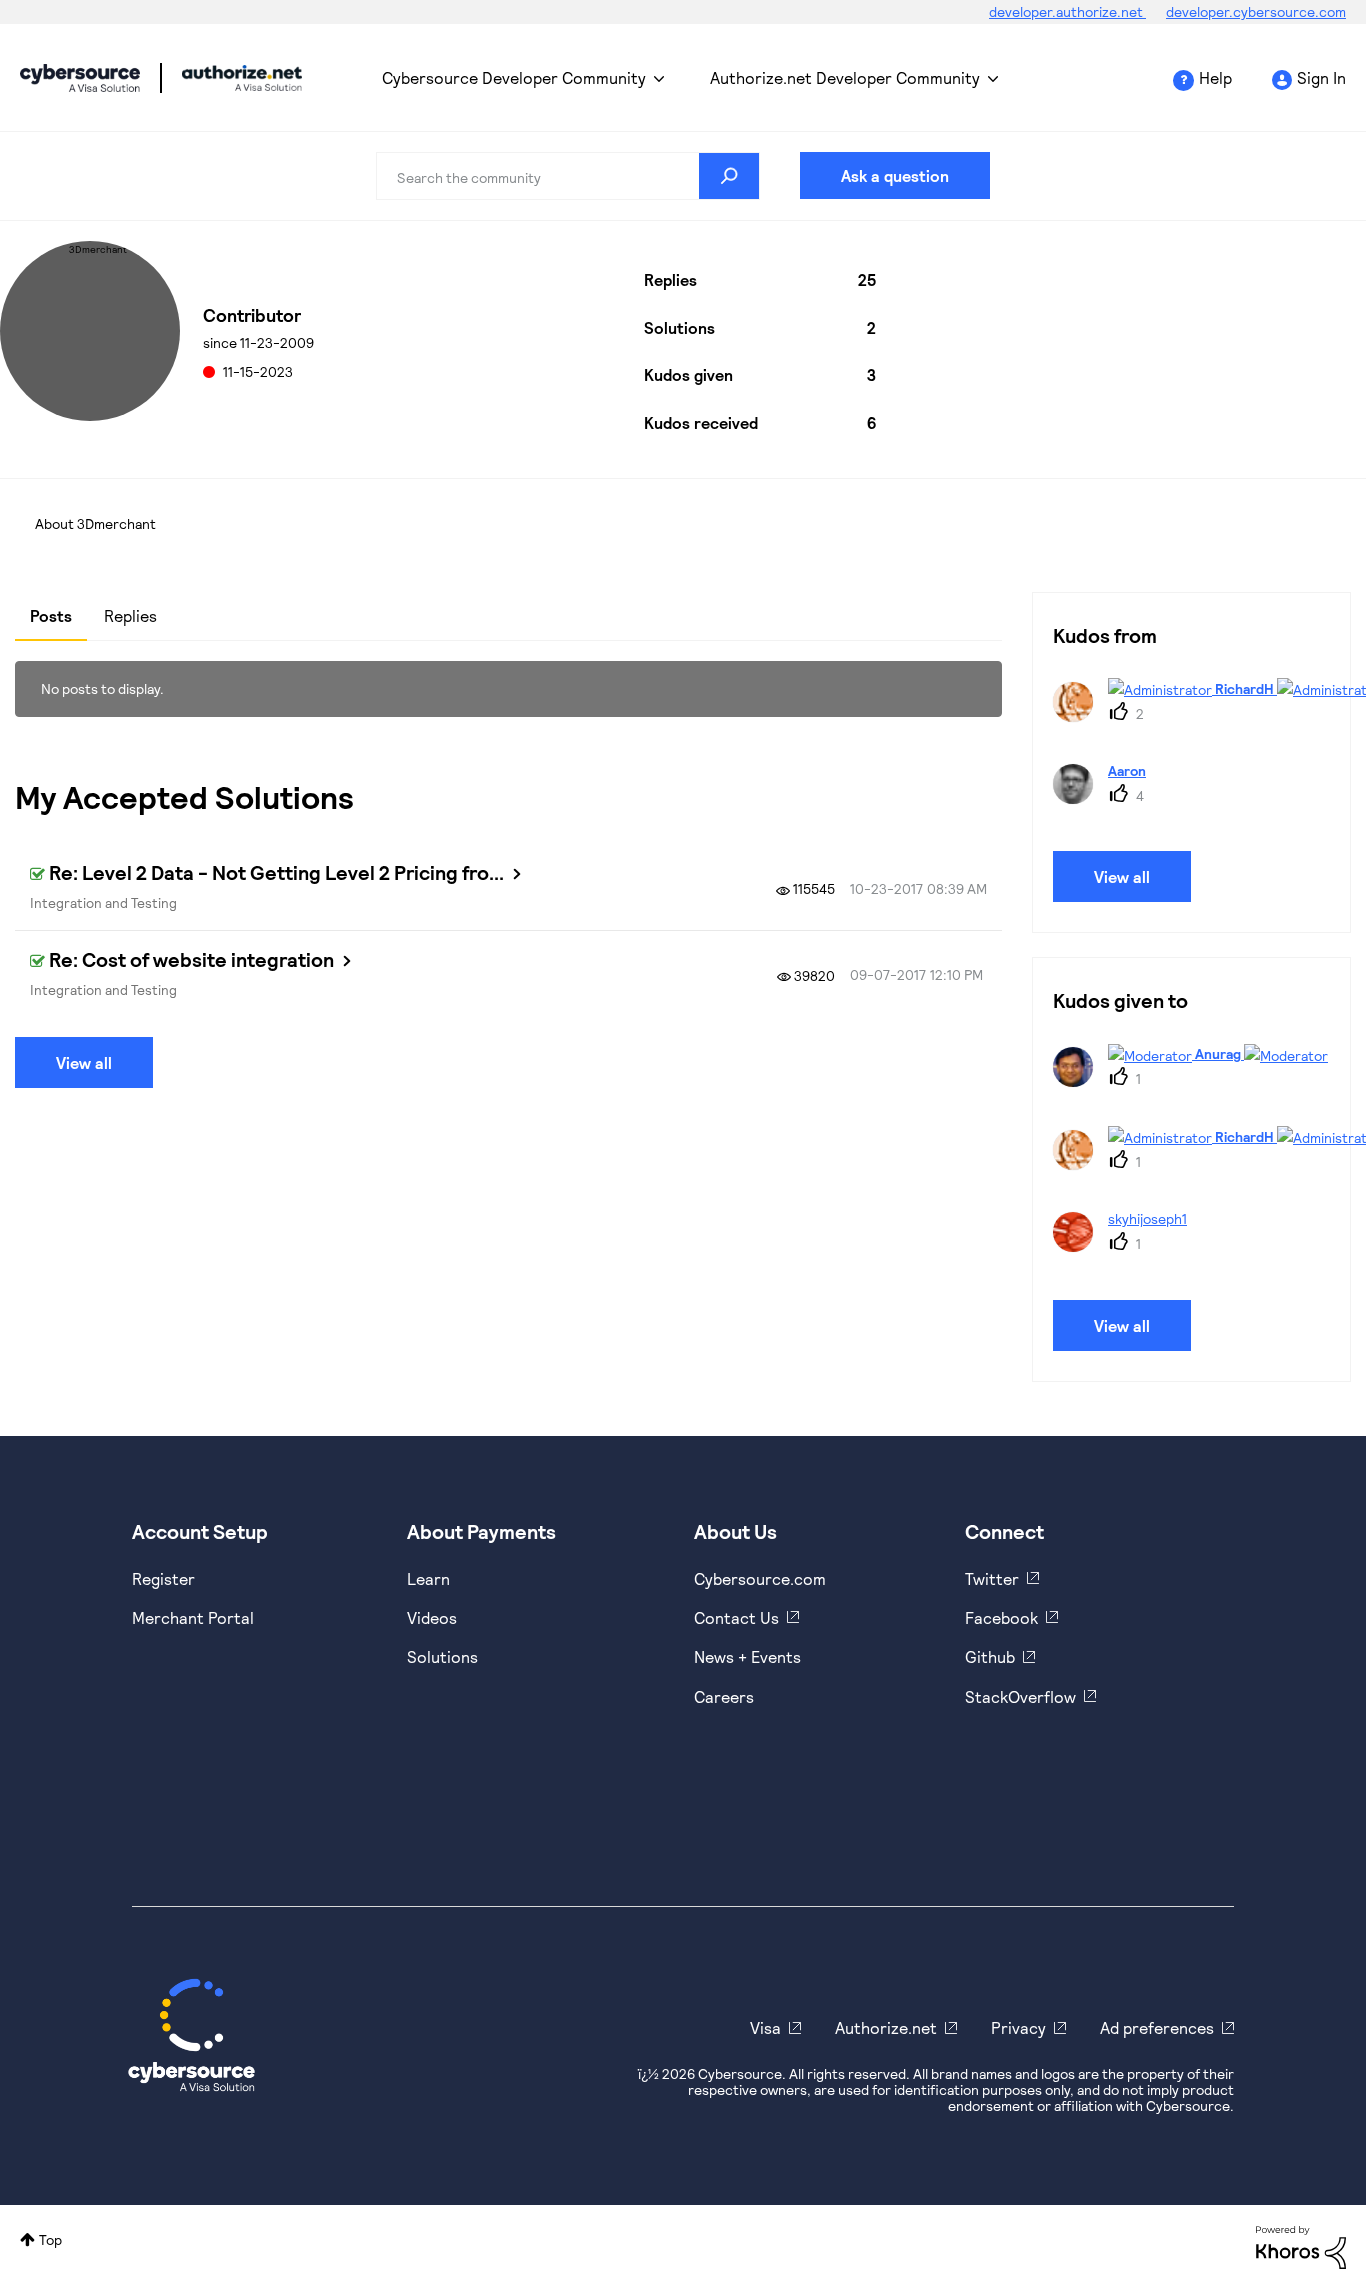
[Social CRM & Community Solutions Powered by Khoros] (1301, 2245)
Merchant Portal (193, 1617)
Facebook (1001, 1617)
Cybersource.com (760, 1578)
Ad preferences (1157, 2027)
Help (1215, 77)
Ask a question (895, 175)
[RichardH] (1208, 715)
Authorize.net (886, 2027)
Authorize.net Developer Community (845, 77)
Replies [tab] (130, 615)
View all (84, 1062)
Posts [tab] (51, 615)
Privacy (1018, 2027)
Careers (724, 1696)
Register (163, 1578)
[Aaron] (1107, 797)
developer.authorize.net (1067, 11)
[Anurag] (1198, 1080)
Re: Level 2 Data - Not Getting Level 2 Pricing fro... (276, 872)
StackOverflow (1020, 1696)
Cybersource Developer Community (80, 78)
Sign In (1321, 77)
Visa (765, 2027)
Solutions (442, 1656)
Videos (432, 1617)
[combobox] (568, 176)
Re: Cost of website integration (191, 959)
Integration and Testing (103, 902)
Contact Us (736, 1617)
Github (990, 1656)
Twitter (992, 1578)
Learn (428, 1578)
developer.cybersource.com (1256, 11)
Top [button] (50, 2239)
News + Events (747, 1656)
